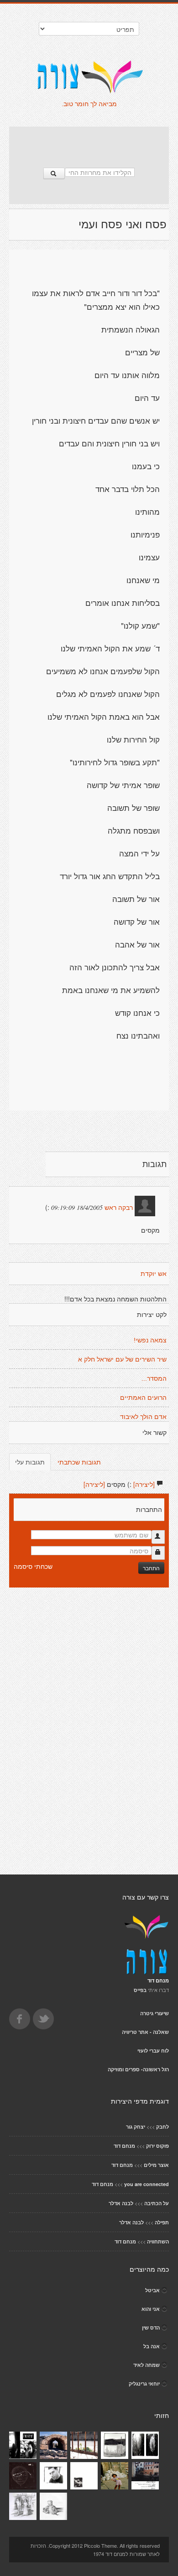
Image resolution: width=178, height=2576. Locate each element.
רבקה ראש (119, 1208)
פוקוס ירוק (157, 2146)
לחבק (162, 2127)
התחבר (151, 1568)
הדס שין (151, 2328)
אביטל (152, 2290)
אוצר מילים (156, 2165)
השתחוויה (158, 2241)
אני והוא (151, 2309)
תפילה (162, 2222)
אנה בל (152, 2346)
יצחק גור (136, 2127)
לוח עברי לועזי (153, 2051)
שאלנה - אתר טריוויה (145, 2032)
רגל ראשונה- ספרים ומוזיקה (138, 2069)
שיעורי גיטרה (154, 2013)
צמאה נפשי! (150, 1340)
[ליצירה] (144, 1484)
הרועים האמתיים (143, 1398)
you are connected (147, 2184)
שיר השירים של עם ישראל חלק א (122, 1359)
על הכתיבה (157, 2203)
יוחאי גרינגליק (144, 2384)
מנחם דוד (124, 2146)
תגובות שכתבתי (79, 1462)
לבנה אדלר (121, 2203)
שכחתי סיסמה (33, 1566)
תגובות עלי (30, 1462)
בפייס (140, 1990)
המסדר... (154, 1378)
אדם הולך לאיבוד (143, 1417)
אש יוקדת (154, 1274)
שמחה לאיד (147, 2365)
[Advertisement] (89, 143)
